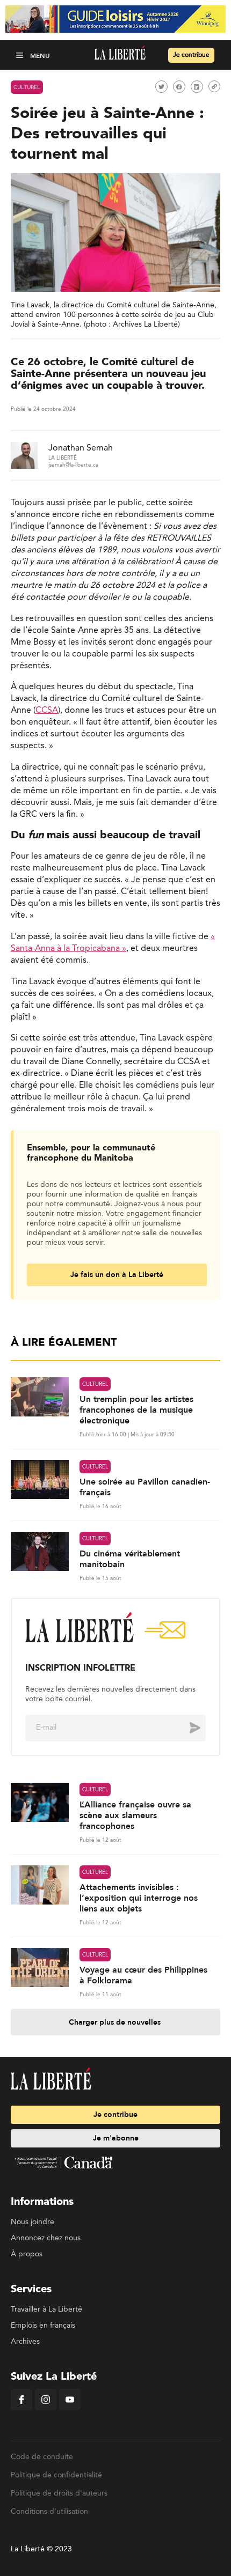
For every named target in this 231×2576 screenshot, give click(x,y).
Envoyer (187, 1728)
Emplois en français (43, 2326)
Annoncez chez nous (46, 2238)
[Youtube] (70, 2408)
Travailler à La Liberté (46, 2309)
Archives (25, 2342)
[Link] (214, 86)
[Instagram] (46, 2408)
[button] (21, 55)
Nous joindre (33, 2222)
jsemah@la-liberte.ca (73, 465)
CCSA (47, 711)
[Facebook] (21, 2408)
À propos (27, 2254)
